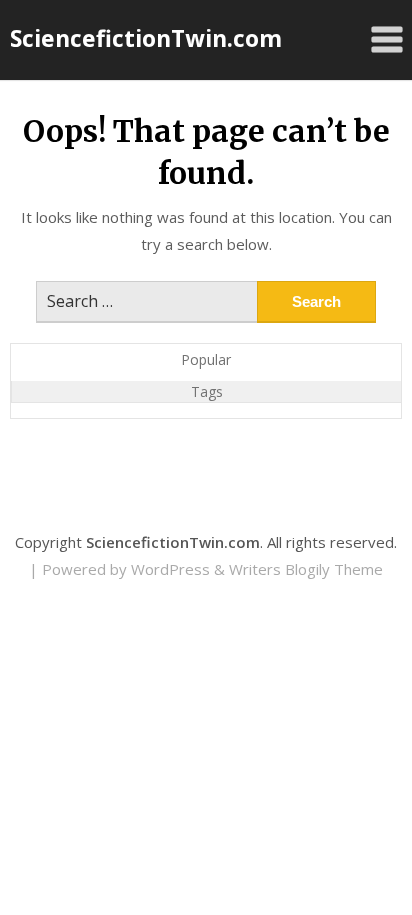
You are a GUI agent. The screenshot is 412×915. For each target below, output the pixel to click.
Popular (206, 359)
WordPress (170, 569)
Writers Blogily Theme (306, 569)
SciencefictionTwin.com (146, 38)
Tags (207, 391)
